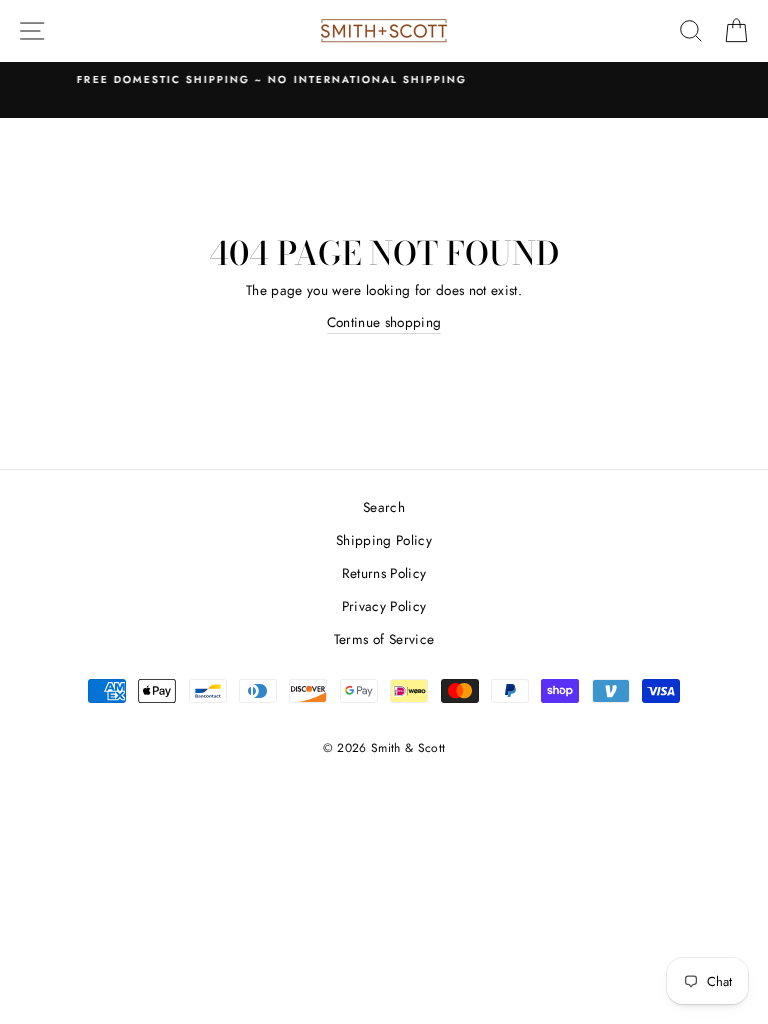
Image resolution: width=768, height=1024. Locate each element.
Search (384, 507)
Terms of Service (384, 639)
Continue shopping (384, 322)
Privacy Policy (384, 606)
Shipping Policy (384, 540)
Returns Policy (384, 573)
